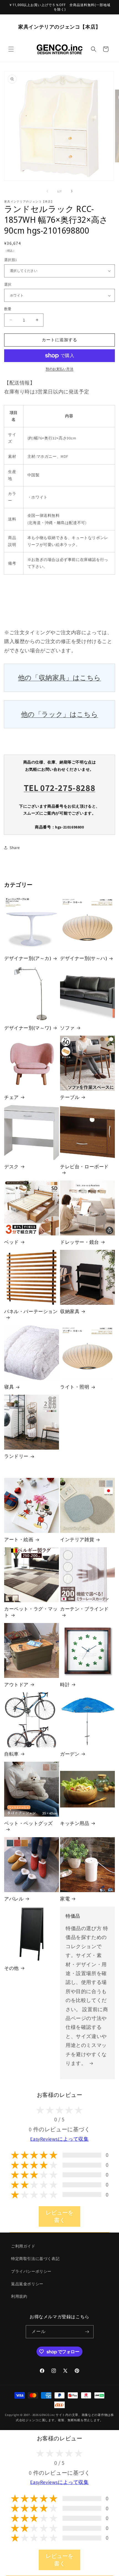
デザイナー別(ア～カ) (28, 958)
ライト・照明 (75, 1387)
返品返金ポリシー (27, 2284)
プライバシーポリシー (31, 2271)
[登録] (87, 2332)
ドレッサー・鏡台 (80, 1242)
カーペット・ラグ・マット (31, 1612)
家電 (65, 1899)
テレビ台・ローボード (84, 1167)
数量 (8, 309)
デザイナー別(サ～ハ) (84, 958)
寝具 (9, 1387)
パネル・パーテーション (31, 1311)
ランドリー (16, 1456)
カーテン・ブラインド (84, 1609)
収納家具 (70, 1311)
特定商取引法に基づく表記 (35, 2259)
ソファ (67, 1028)
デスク (11, 1167)
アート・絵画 (19, 1539)
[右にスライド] (72, 191)
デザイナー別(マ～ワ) (28, 1028)
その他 (11, 1968)
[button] (11, 49)
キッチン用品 (75, 1823)
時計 (65, 1685)
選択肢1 (11, 260)
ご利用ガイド (23, 2246)
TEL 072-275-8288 (60, 788)
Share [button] (15, 848)
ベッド (11, 1242)
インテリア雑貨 (77, 1539)
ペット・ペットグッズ (29, 1823)
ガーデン (70, 1754)
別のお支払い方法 (59, 369)
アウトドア (16, 1685)
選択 (8, 285)
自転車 (11, 1754)
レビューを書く (59, 2216)
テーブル (70, 1097)
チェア (11, 1097)
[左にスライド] (47, 191)
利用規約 (19, 2296)
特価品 (73, 1916)
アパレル (14, 1899)
